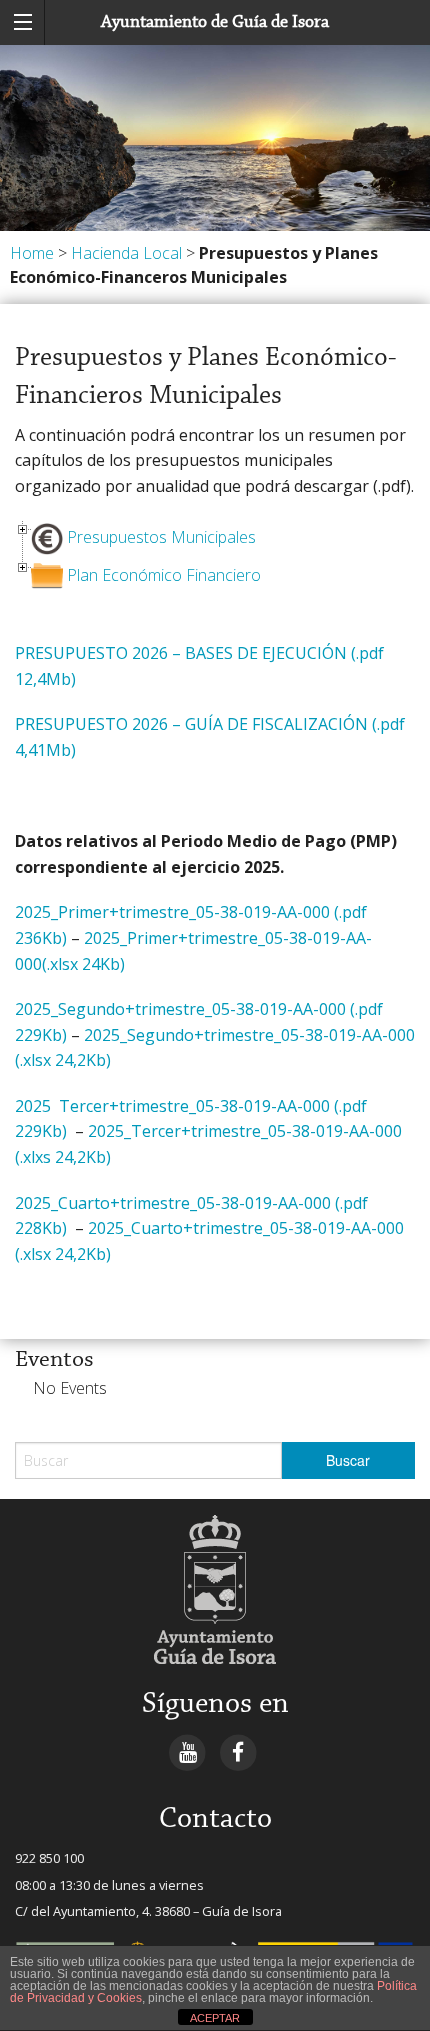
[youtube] (187, 1752)
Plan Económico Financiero (164, 575)
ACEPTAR (215, 2018)
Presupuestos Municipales (161, 537)
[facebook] (238, 1752)
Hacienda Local (126, 253)
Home (32, 253)
